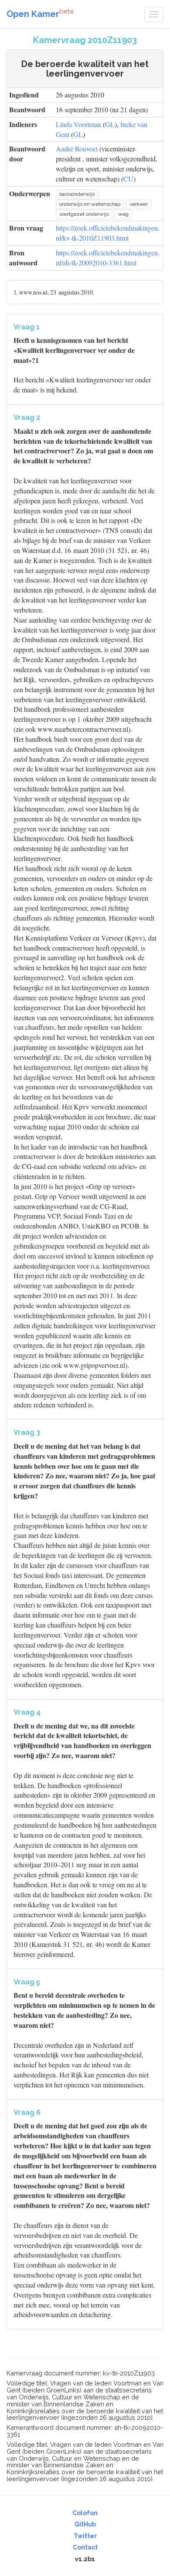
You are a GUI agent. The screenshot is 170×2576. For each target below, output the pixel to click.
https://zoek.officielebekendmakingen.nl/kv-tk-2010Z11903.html (108, 233)
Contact (85, 2547)
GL (110, 124)
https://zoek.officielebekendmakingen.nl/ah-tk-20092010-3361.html (108, 258)
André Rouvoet (77, 149)
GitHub (85, 2524)
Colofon (85, 2513)
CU (128, 179)
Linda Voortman (78, 124)
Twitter (85, 2536)
